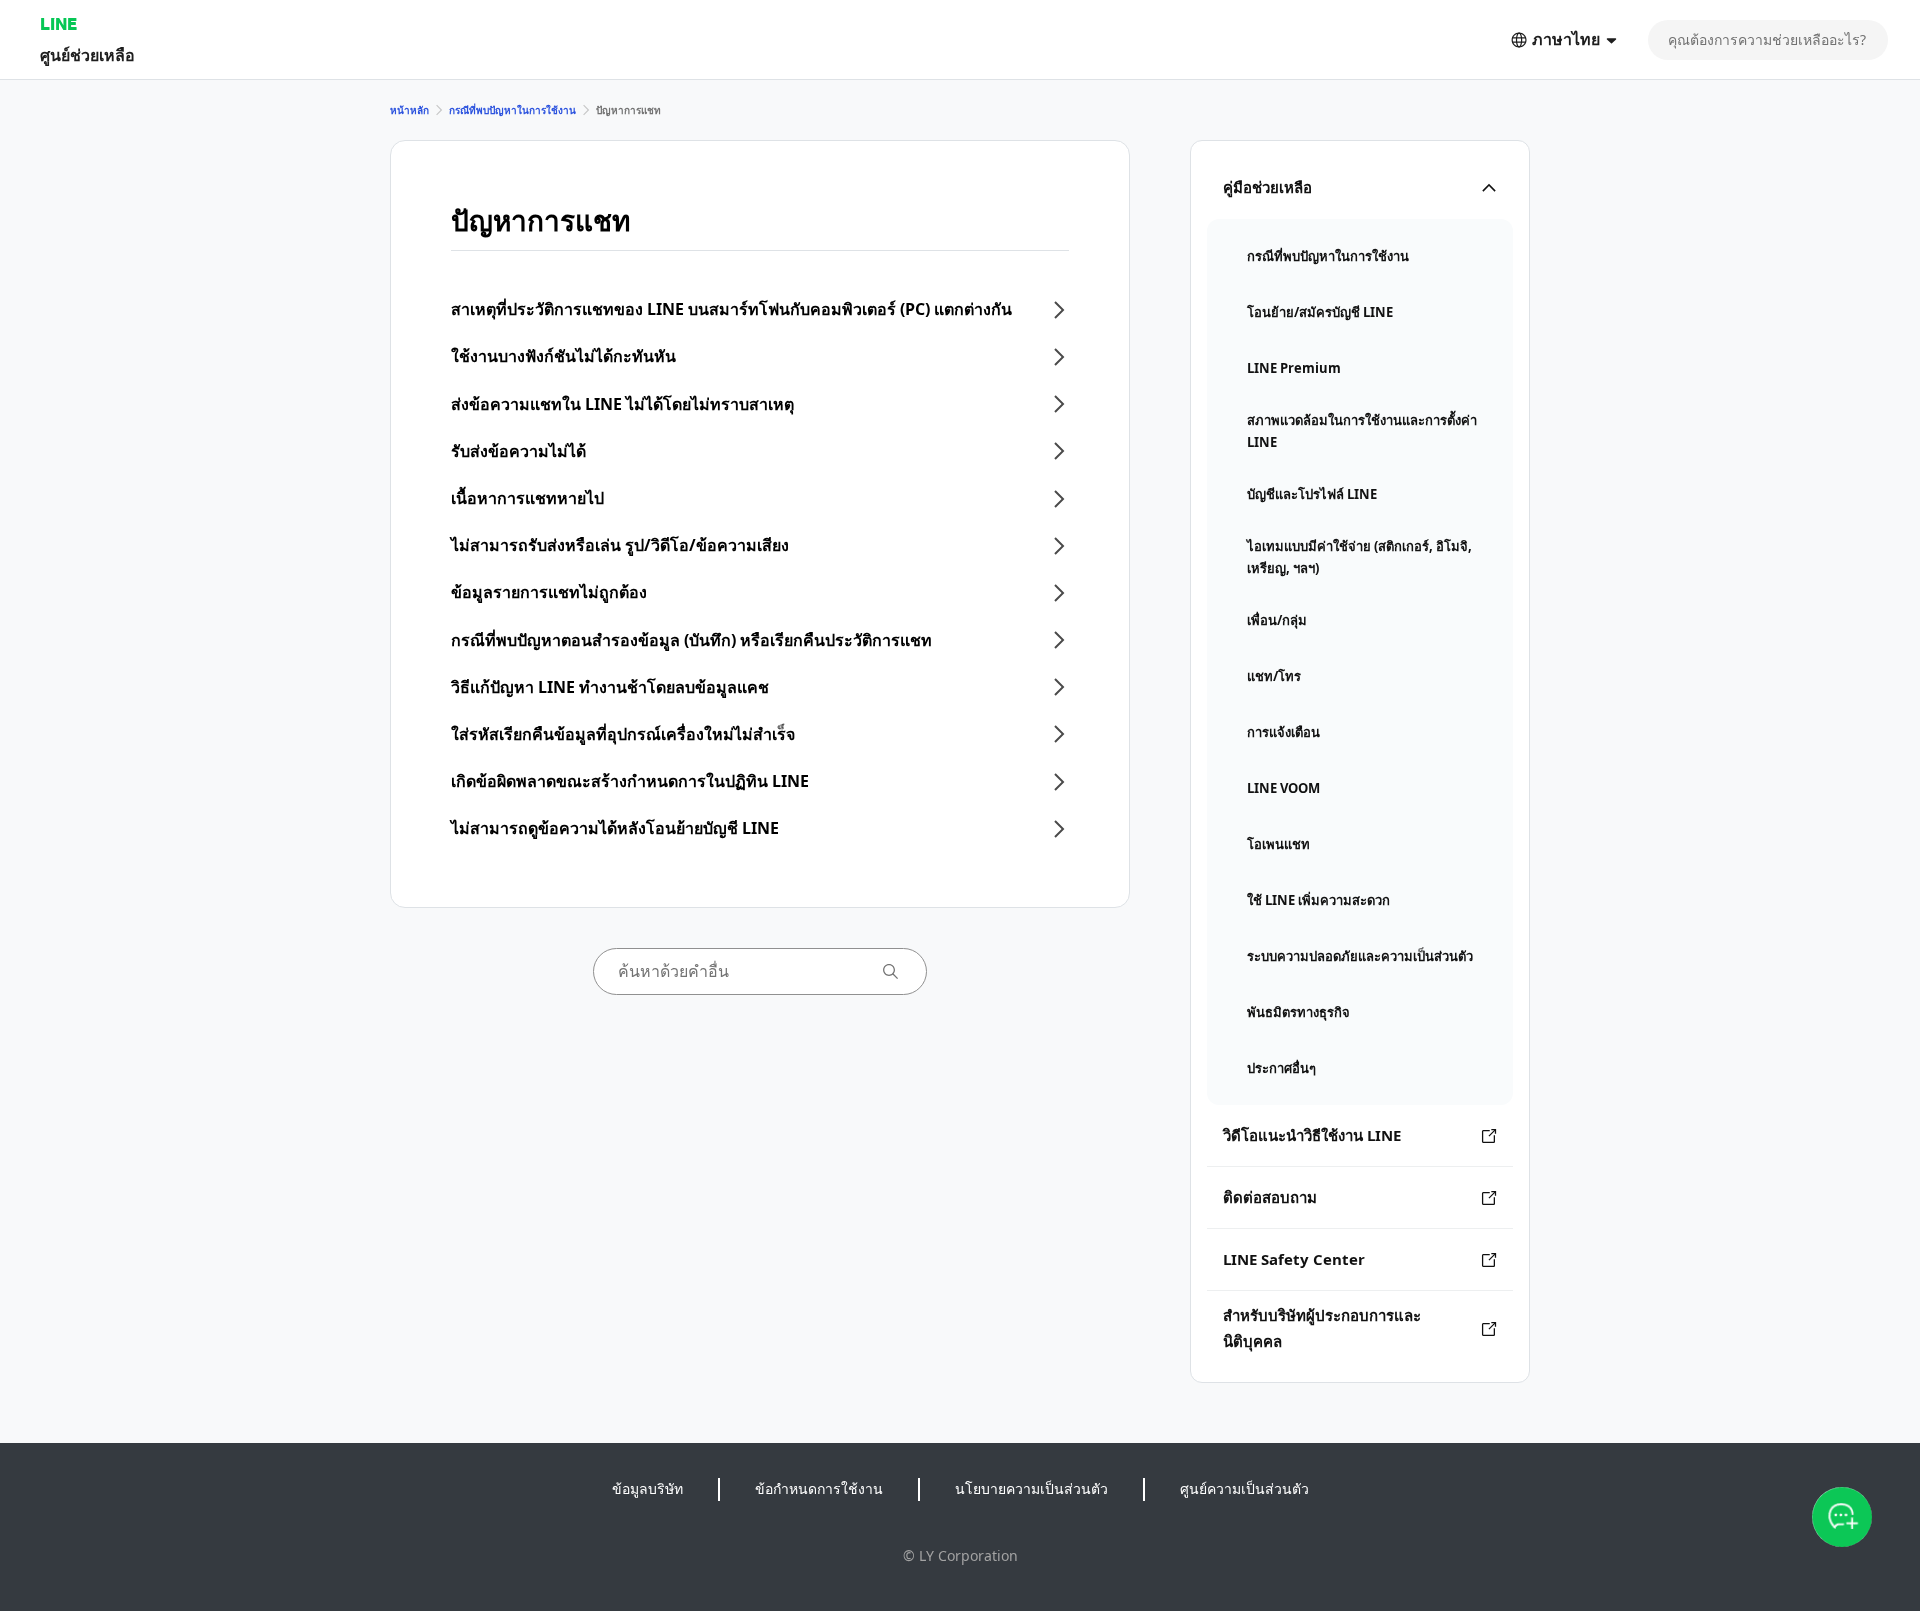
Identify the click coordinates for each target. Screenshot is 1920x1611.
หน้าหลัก (409, 110)
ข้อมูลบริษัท (647, 1488)
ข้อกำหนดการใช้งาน (819, 1488)
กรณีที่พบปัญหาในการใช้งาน (512, 110)
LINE (58, 23)
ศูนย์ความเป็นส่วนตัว (1244, 1488)
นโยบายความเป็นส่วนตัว (1031, 1488)
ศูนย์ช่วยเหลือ (87, 54)
